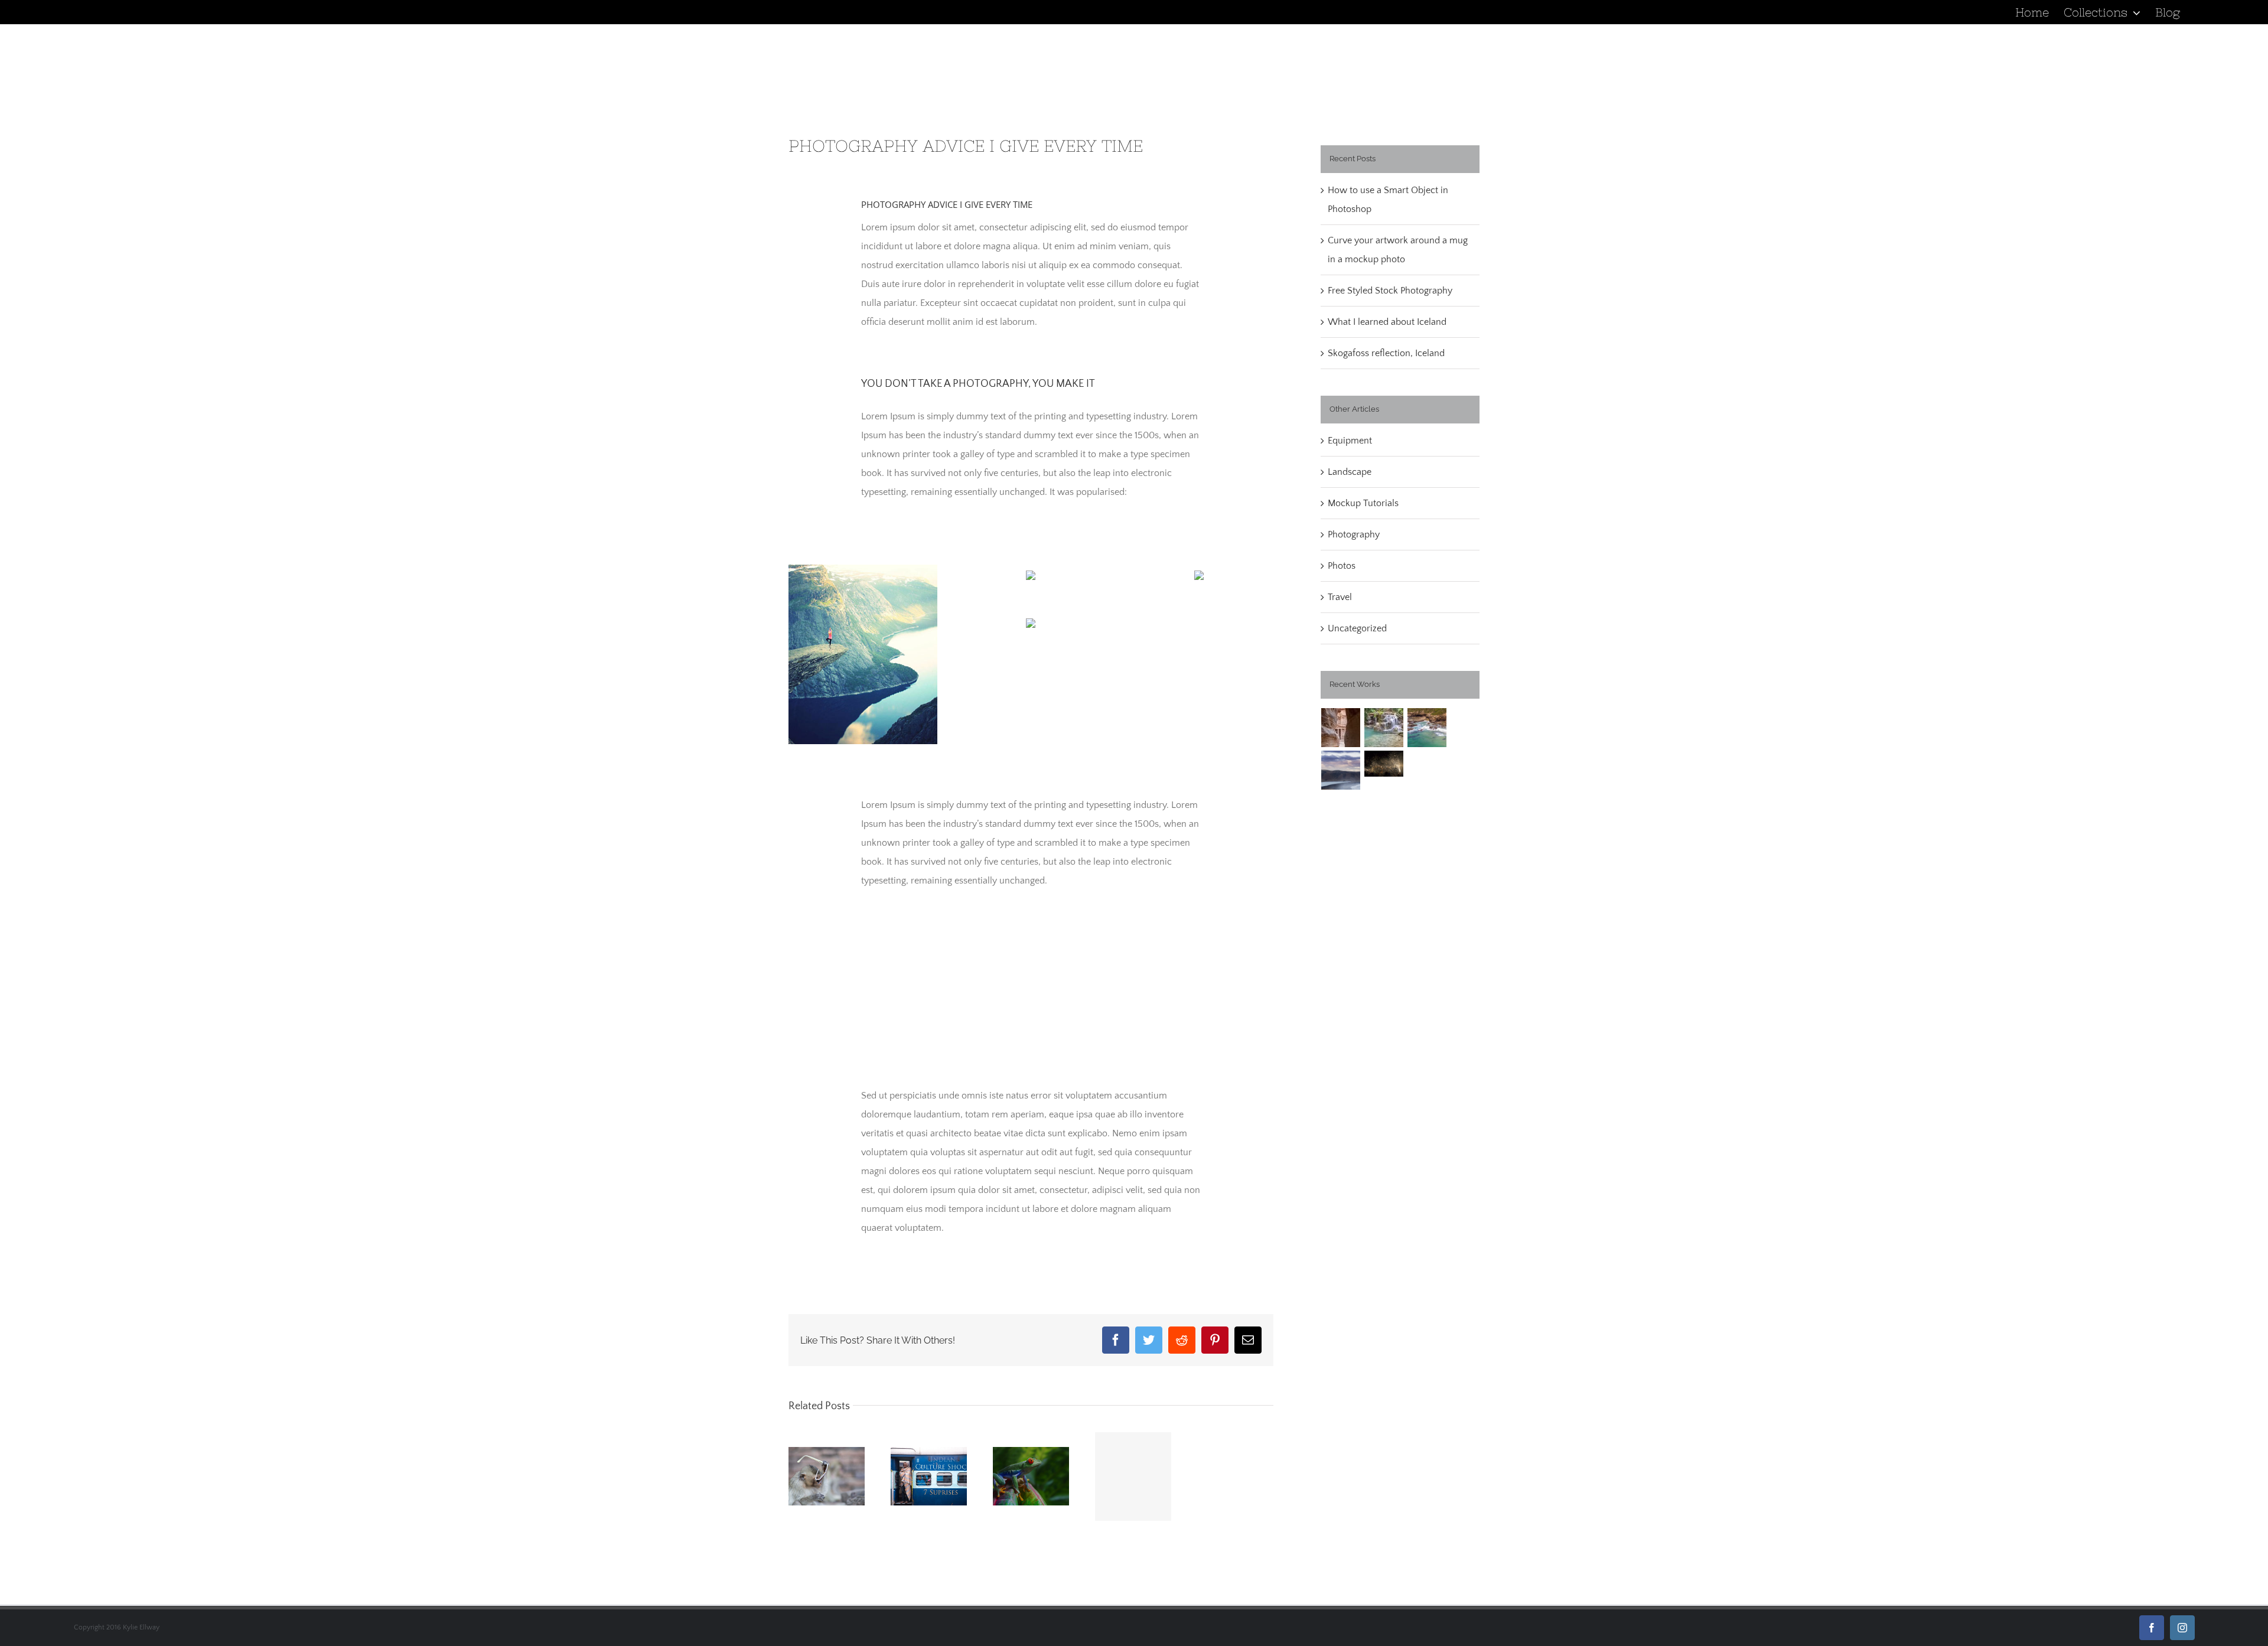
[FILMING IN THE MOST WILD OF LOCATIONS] (1031, 1476)
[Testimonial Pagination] (1028, 1051)
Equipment (1350, 441)
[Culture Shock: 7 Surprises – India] (929, 1476)
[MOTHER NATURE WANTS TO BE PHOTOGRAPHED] (1133, 1476)
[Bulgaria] (1384, 728)
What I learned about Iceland (1387, 322)
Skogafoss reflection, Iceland (1386, 353)
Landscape (1350, 472)
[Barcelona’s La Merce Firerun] (1384, 764)
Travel (1340, 597)
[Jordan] (1341, 728)
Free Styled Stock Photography (1390, 291)
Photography (1354, 534)
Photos (1342, 566)
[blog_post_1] (863, 569)
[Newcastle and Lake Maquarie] (1427, 728)
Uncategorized (1357, 628)
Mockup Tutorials (1363, 503)
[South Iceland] (1341, 770)
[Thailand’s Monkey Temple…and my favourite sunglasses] (827, 1476)
